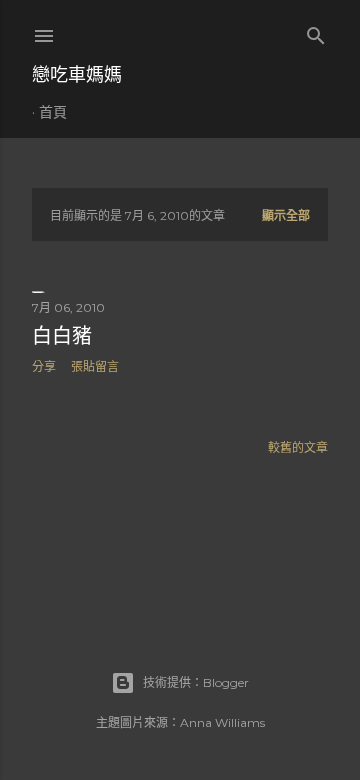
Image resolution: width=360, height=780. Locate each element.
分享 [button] (44, 366)
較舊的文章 (298, 447)
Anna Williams (222, 722)
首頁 (53, 112)
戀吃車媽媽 (77, 74)
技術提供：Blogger (196, 682)
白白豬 (62, 336)
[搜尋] (316, 31)
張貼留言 (95, 366)
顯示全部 (286, 215)
